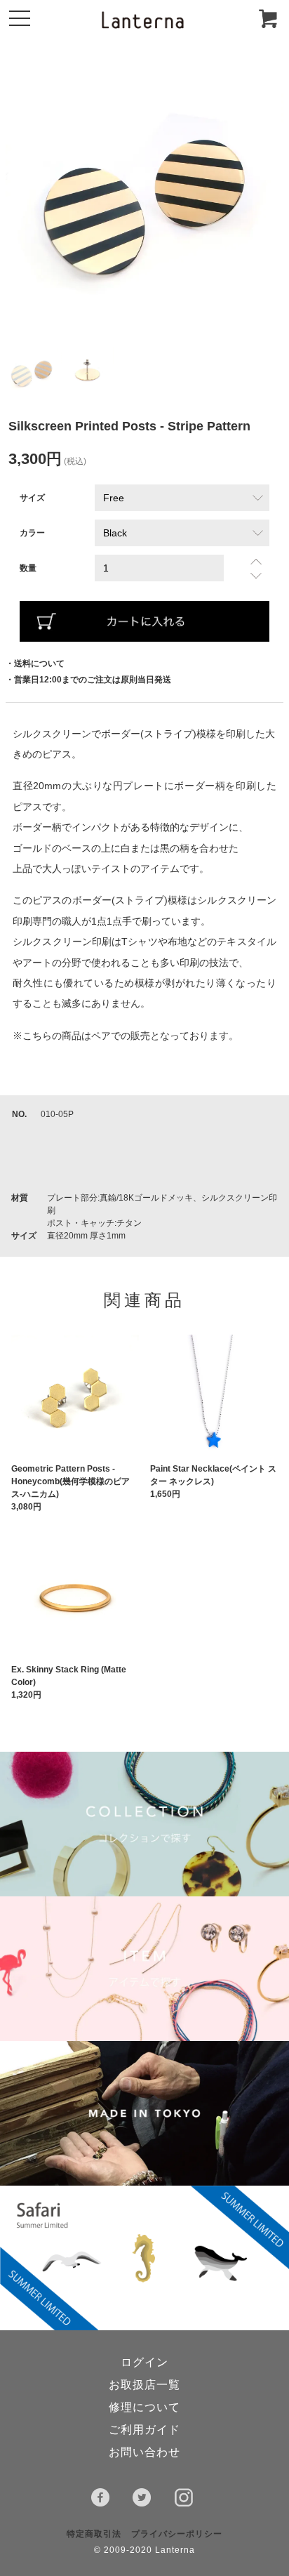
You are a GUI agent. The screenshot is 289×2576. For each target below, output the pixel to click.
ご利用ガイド (144, 2430)
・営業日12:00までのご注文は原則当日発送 (88, 680)
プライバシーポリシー (177, 2534)
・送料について (35, 663)
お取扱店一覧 (144, 2385)
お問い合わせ (144, 2452)
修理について (144, 2407)
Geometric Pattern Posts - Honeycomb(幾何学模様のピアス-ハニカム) (70, 1481)
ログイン (144, 2362)
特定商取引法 (94, 2534)
